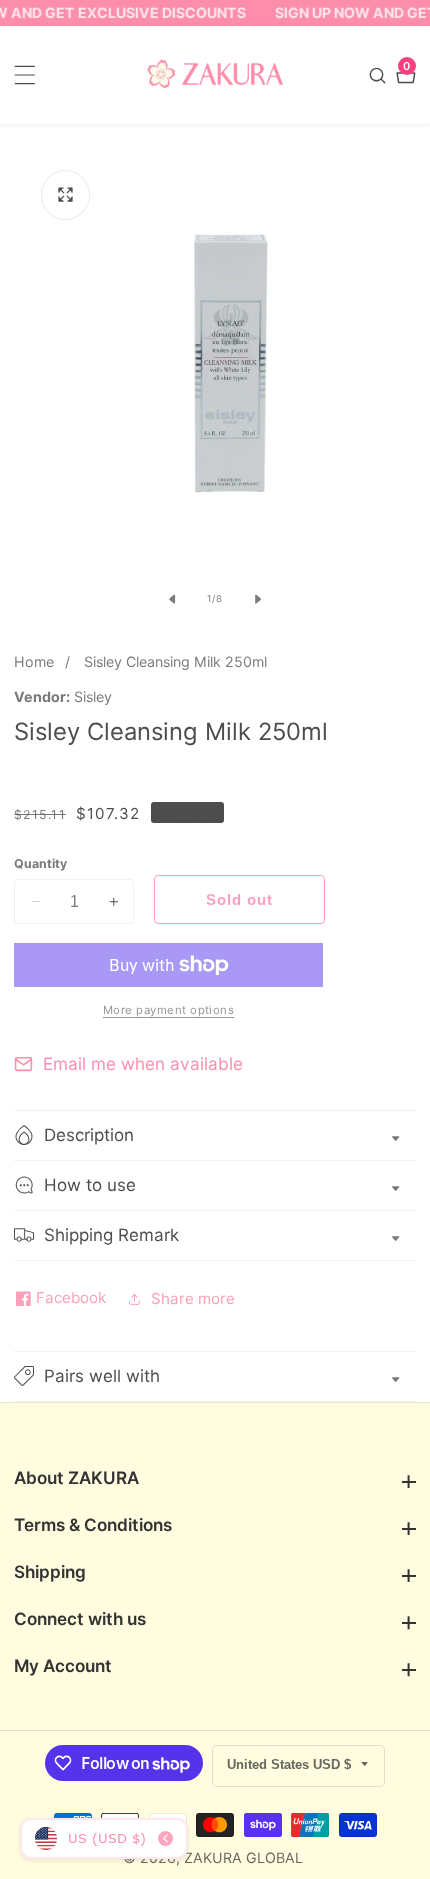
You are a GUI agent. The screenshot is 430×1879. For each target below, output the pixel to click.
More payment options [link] (169, 1010)
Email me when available (143, 1063)
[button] (215, 1376)
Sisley (93, 697)
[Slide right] (258, 599)
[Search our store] (380, 75)
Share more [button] (193, 1298)
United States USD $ (291, 1764)
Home (34, 661)
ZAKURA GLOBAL (243, 1858)
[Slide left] (172, 599)
